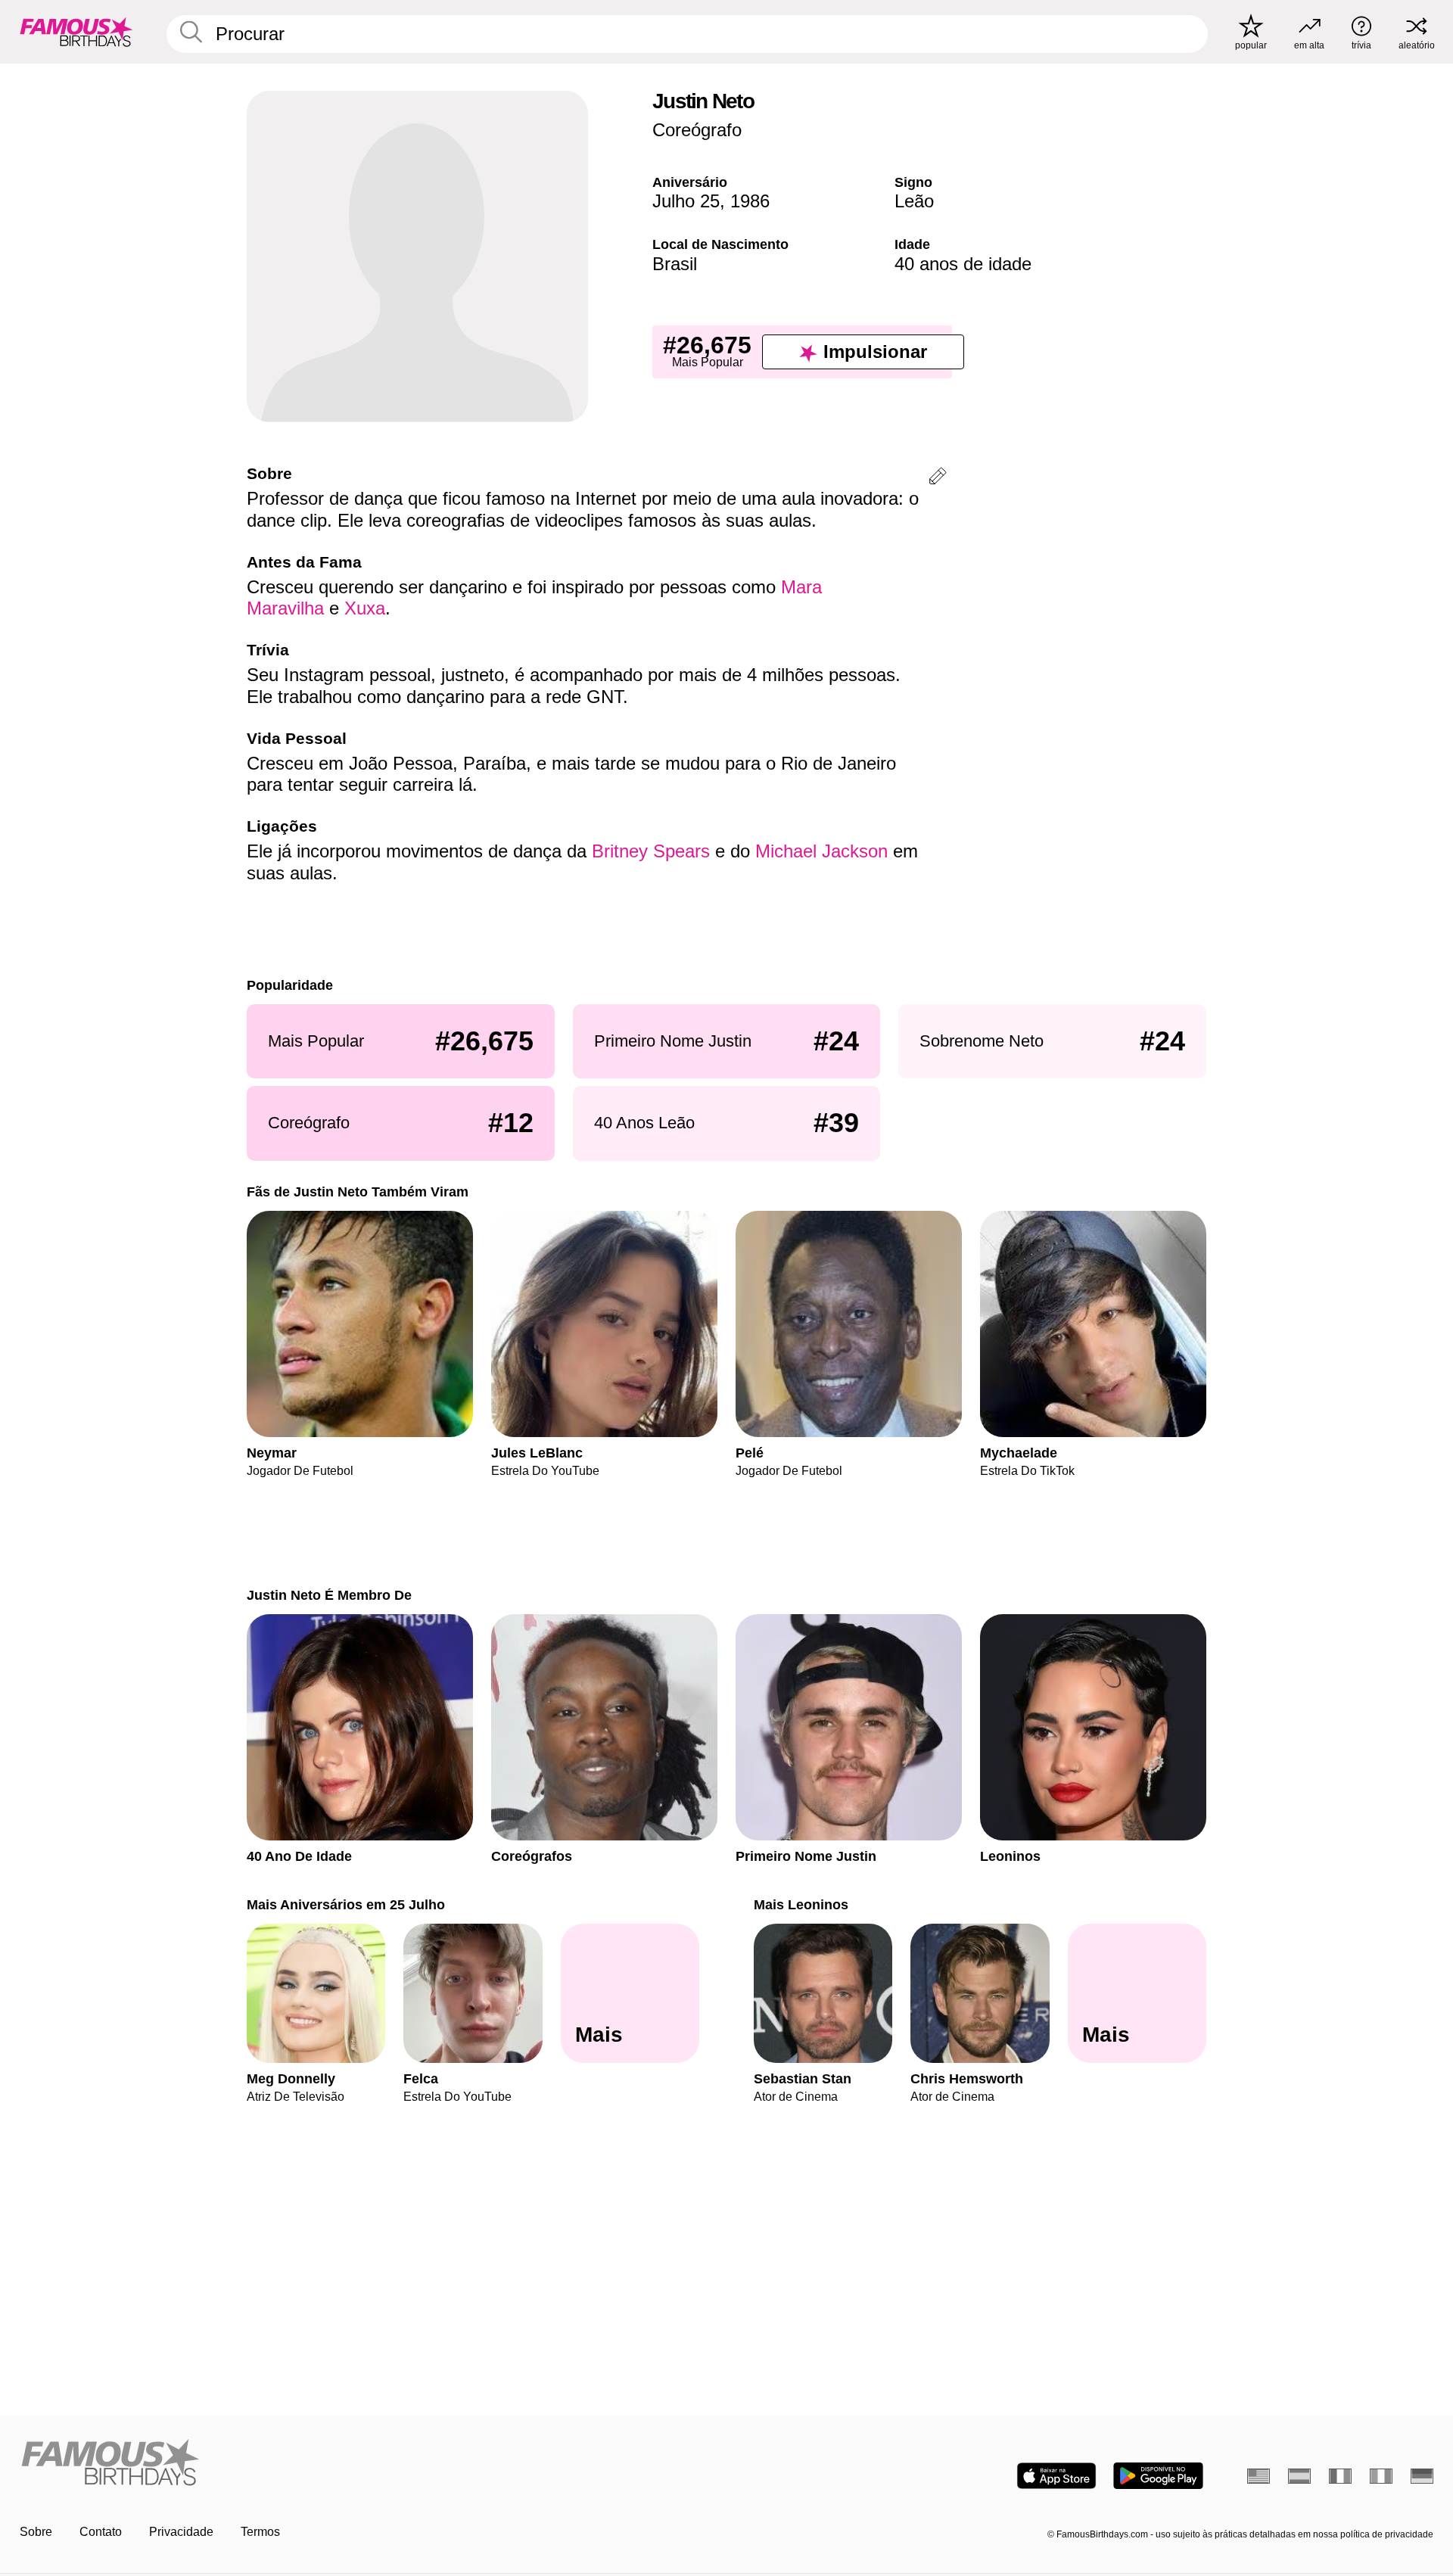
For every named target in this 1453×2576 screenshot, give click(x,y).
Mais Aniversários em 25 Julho (346, 1904)
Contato (101, 2532)
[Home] (369, 2464)
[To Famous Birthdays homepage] (76, 32)
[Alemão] (1422, 2476)
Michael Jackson (821, 851)
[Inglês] (1259, 2476)
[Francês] (1340, 2476)
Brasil (675, 264)
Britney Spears (651, 851)
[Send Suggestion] (938, 479)
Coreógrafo (697, 130)
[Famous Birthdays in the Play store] (1158, 2476)
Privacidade (181, 2532)
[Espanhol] (1299, 2476)
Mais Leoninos (801, 1904)
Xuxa (365, 608)
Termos (260, 2532)
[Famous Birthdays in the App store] (1056, 2476)
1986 (750, 201)
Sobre (36, 2532)
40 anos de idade (963, 264)
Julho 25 (686, 201)
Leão (914, 201)
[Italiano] (1381, 2476)
